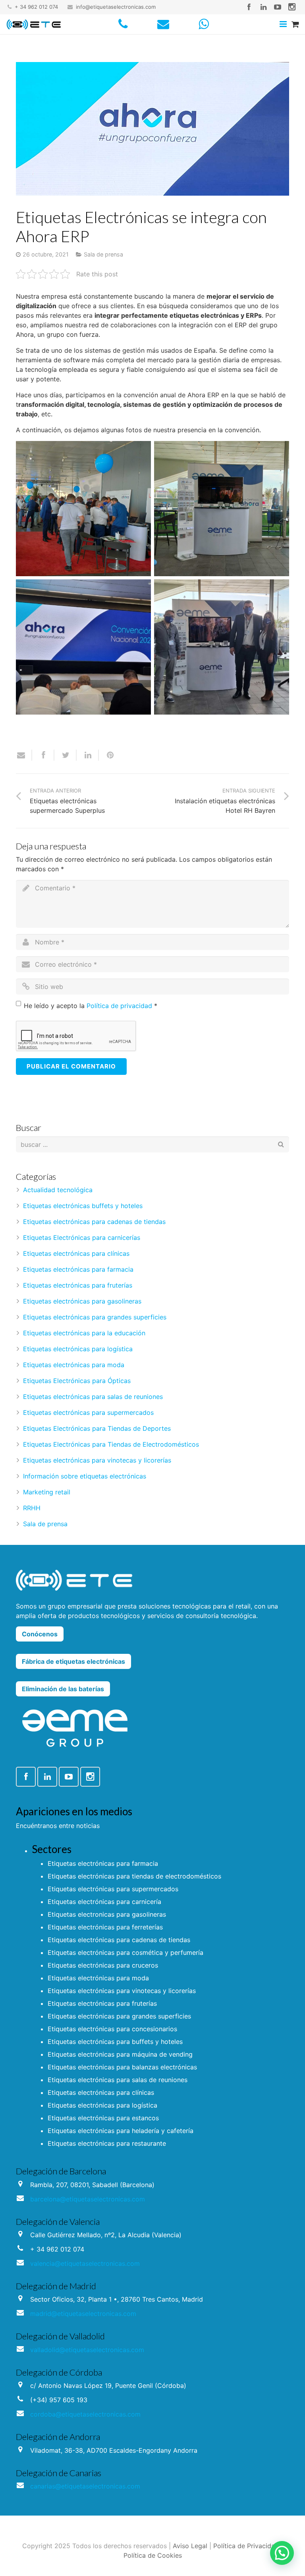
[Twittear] (66, 755)
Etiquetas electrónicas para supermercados (88, 1412)
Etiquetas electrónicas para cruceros (103, 1965)
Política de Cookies (153, 2555)
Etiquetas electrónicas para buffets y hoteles (115, 2042)
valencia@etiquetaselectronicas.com (85, 2263)
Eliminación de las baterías (63, 1689)
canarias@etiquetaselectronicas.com (85, 2486)
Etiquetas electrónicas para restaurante (107, 2143)
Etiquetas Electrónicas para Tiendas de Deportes (97, 1428)
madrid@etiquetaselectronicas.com (83, 2314)
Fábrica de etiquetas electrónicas (73, 1661)
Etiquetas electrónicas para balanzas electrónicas (122, 2067)
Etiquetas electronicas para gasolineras (107, 1914)
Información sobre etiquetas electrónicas (85, 1476)
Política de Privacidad (246, 2546)
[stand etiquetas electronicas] (222, 509)
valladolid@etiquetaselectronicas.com (87, 2350)
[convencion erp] (83, 647)
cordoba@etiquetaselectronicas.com (85, 2414)
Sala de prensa (103, 254)
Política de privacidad (119, 1006)
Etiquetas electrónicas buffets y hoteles (83, 1206)
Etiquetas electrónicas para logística (78, 1349)
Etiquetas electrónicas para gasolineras (82, 1301)
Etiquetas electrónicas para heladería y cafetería (121, 2131)
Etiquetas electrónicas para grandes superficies (95, 1317)
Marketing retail (47, 1492)
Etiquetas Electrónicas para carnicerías (82, 1237)
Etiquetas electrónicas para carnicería (104, 1902)
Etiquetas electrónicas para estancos (103, 2118)
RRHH (32, 1508)
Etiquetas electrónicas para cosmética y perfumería (125, 1952)
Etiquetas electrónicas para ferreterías (105, 1927)
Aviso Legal (190, 2546)
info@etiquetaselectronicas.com (116, 7)
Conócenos (40, 1634)
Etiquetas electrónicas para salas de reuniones (93, 1397)
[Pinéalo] (107, 755)
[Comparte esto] (43, 755)
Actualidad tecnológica (58, 1190)
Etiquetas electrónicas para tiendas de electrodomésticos (134, 1876)
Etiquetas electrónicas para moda (74, 1365)
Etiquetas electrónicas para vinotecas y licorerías (97, 1460)
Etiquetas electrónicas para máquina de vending (120, 2054)
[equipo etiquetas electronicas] (222, 647)
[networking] (83, 509)
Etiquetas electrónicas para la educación (84, 1333)
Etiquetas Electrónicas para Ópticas (77, 1381)
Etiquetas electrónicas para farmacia (78, 1269)
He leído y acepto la (91, 1006)
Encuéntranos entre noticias (58, 1826)
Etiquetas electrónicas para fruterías (78, 1285)
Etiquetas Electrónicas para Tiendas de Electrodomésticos (111, 1444)
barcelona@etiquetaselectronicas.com (88, 2199)
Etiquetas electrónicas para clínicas (76, 1253)
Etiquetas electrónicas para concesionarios (112, 2029)
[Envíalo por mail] (24, 755)
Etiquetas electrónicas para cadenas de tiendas (94, 1222)
